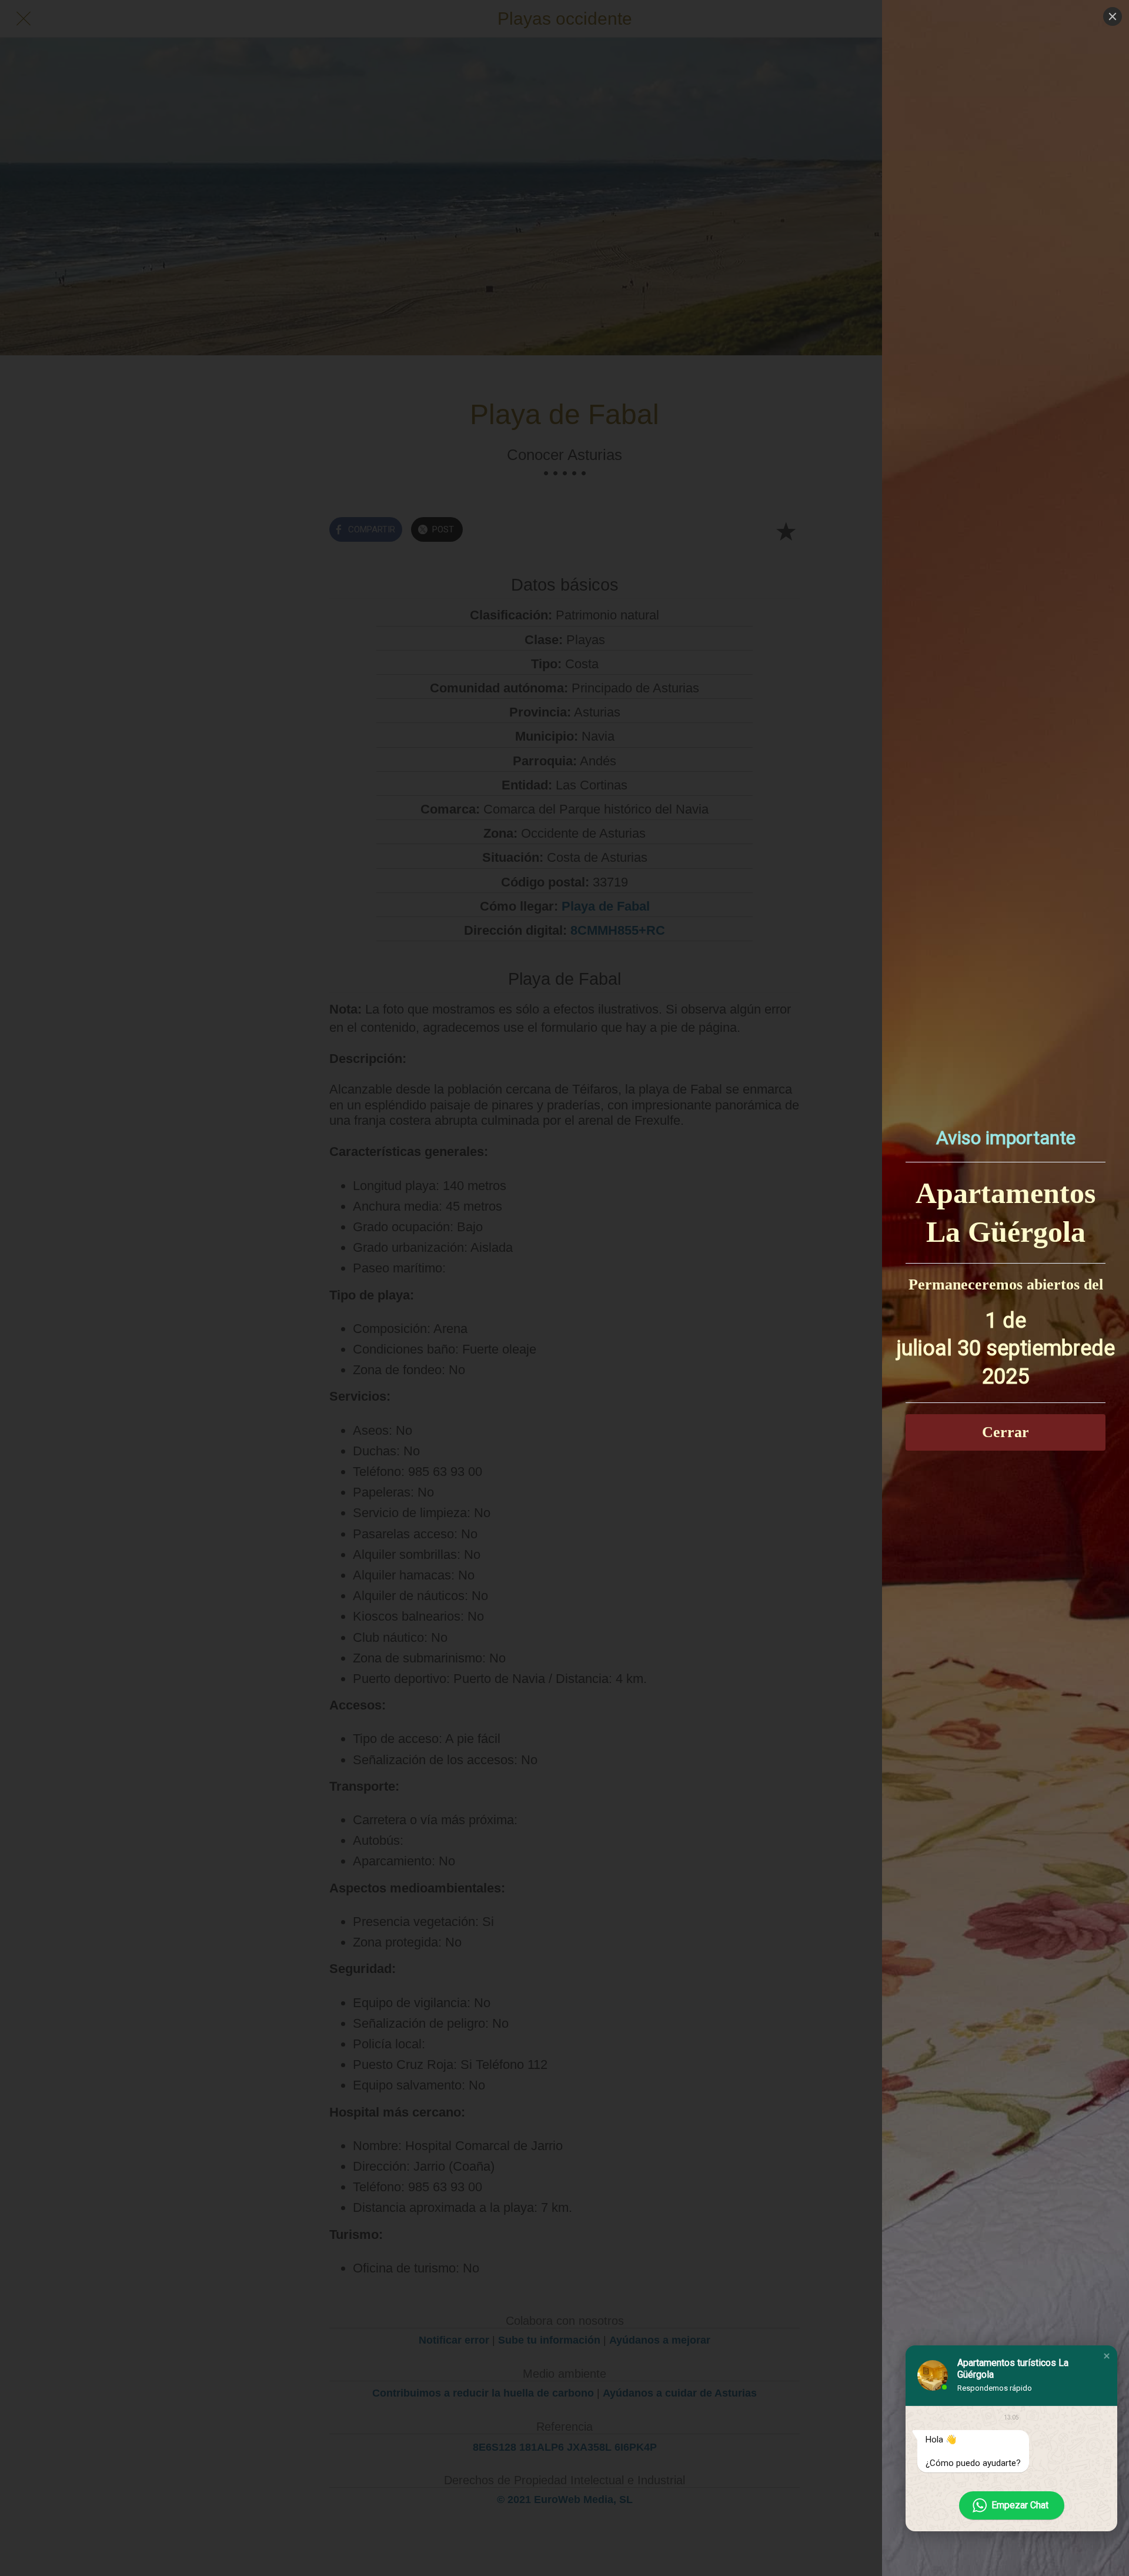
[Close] (1113, 16)
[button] (1107, 2356)
